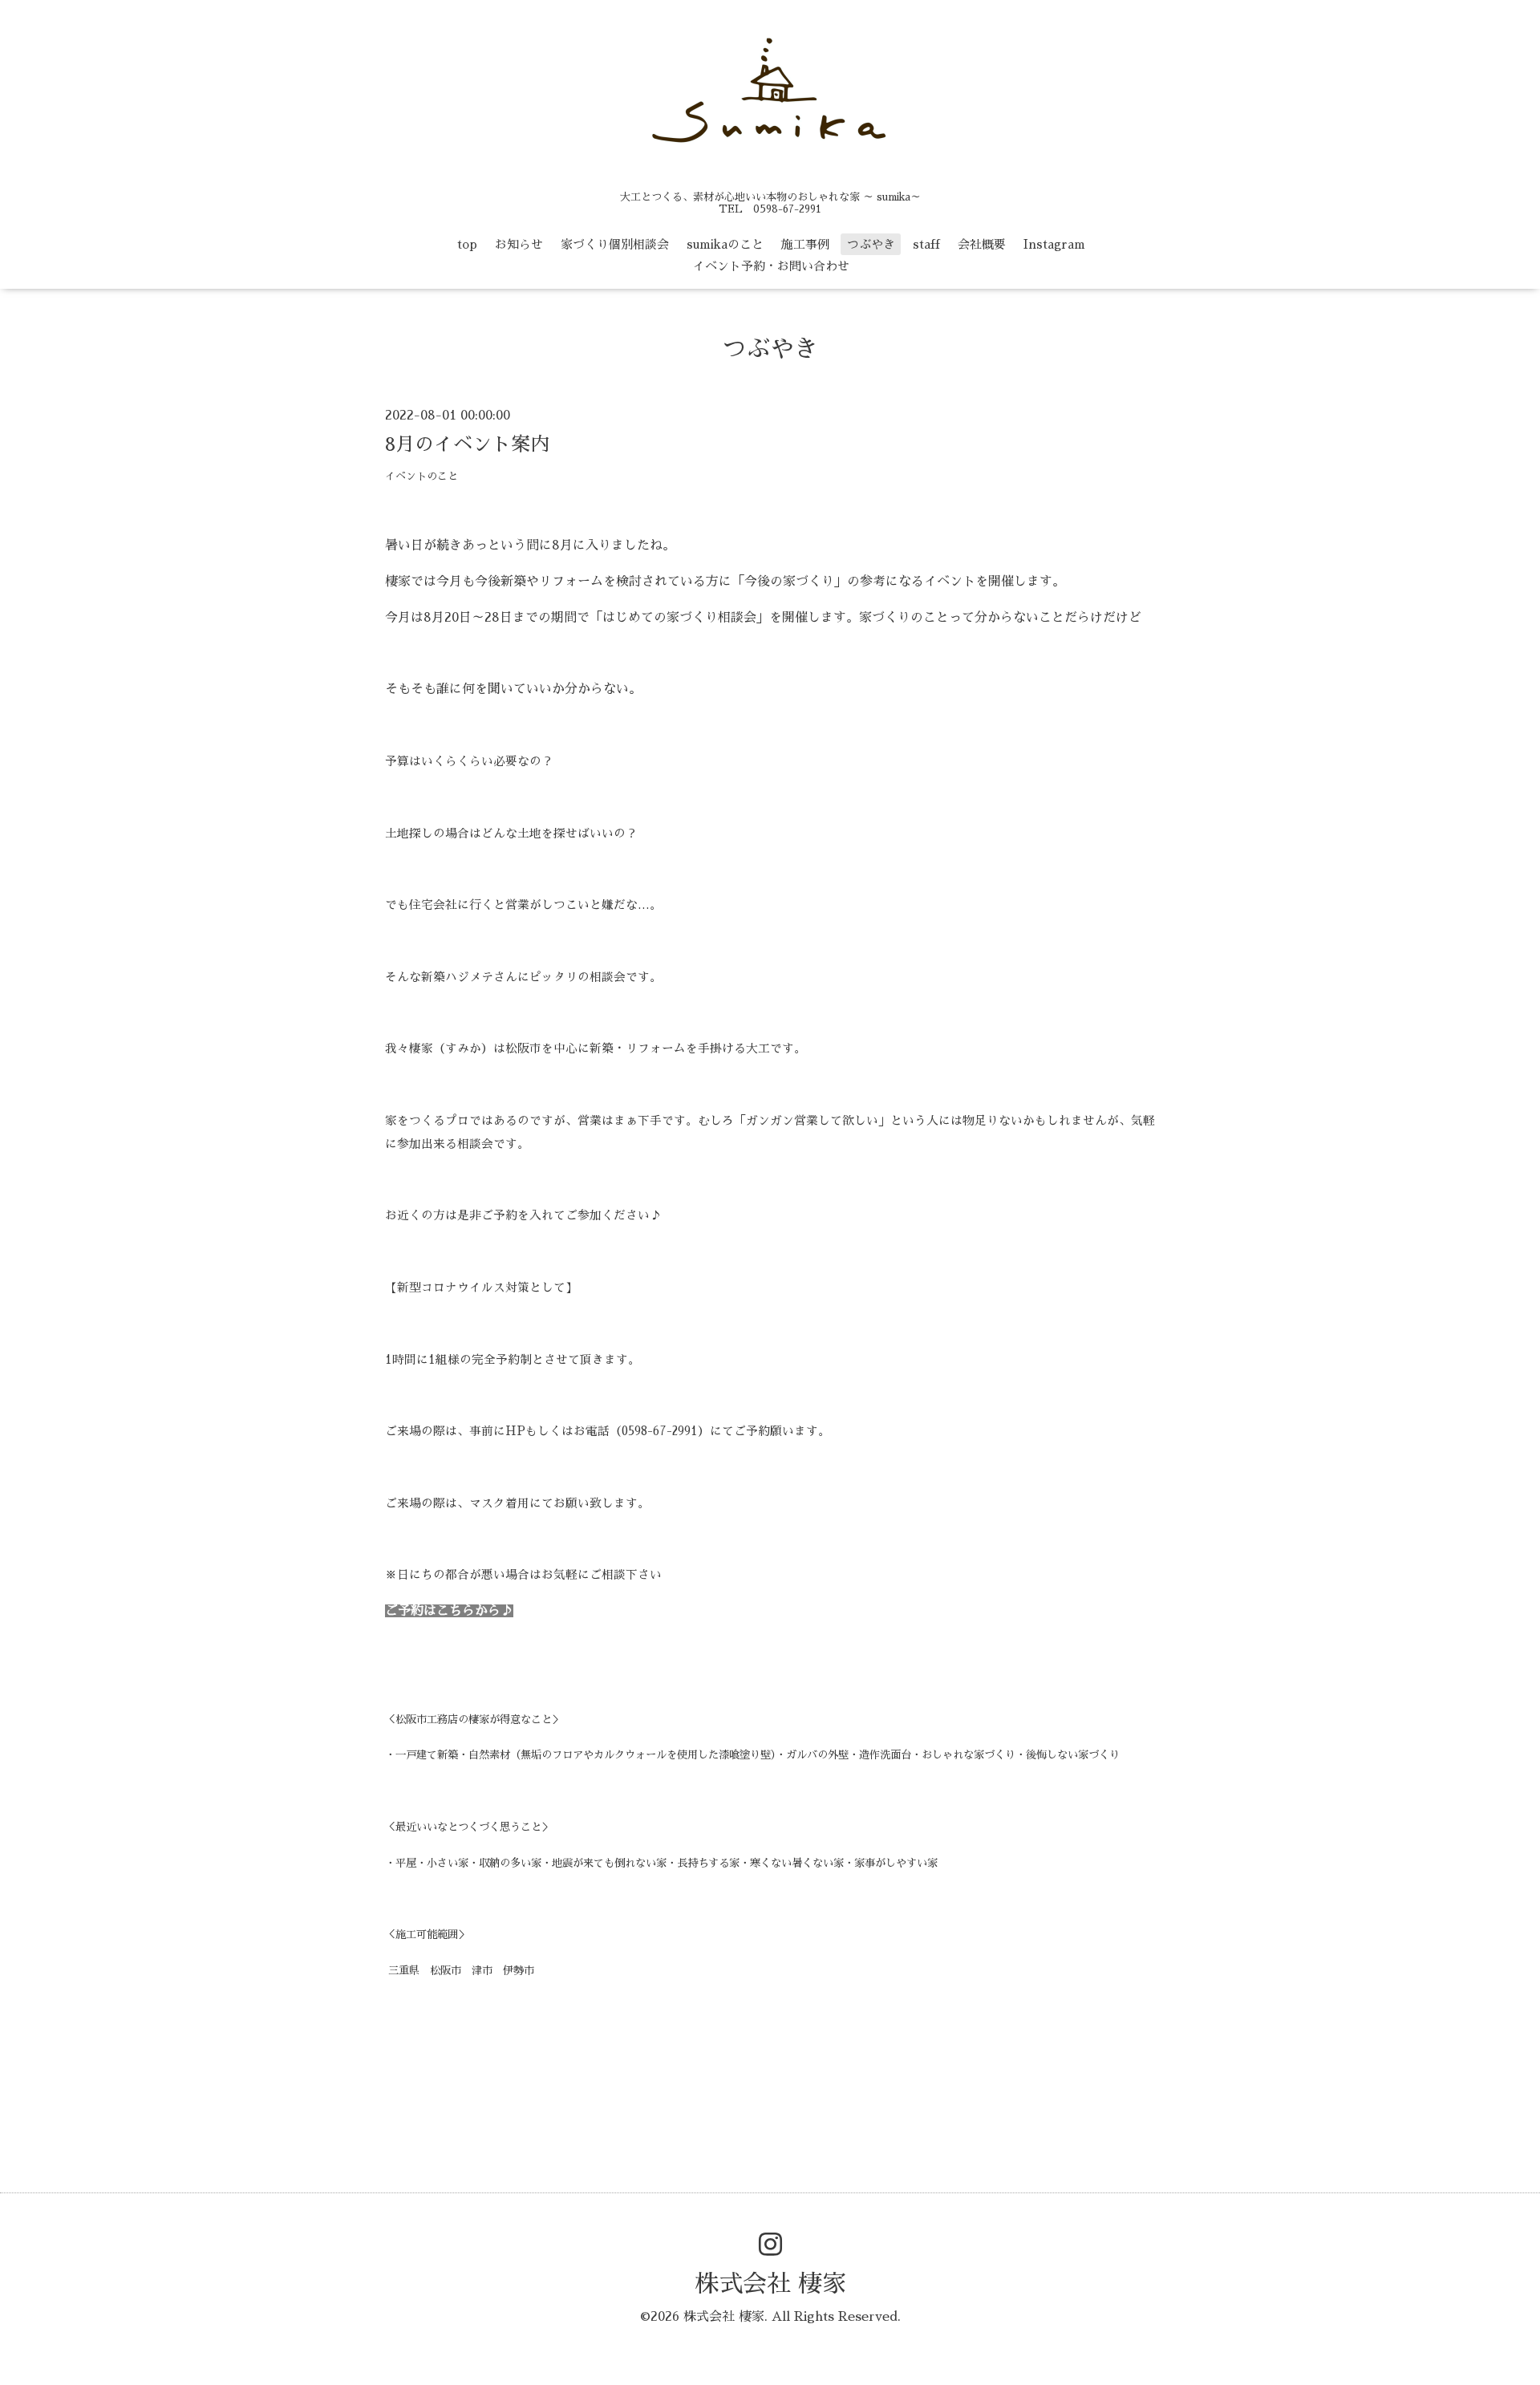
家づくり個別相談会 (615, 244)
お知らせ (519, 244)
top (467, 244)
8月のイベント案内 (467, 444)
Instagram (1054, 244)
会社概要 (982, 244)
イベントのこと (421, 476)
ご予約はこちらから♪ (449, 1611)
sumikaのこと (725, 244)
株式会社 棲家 (770, 2284)
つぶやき (871, 244)
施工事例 (805, 244)
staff (926, 244)
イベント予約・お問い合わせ (771, 266)
